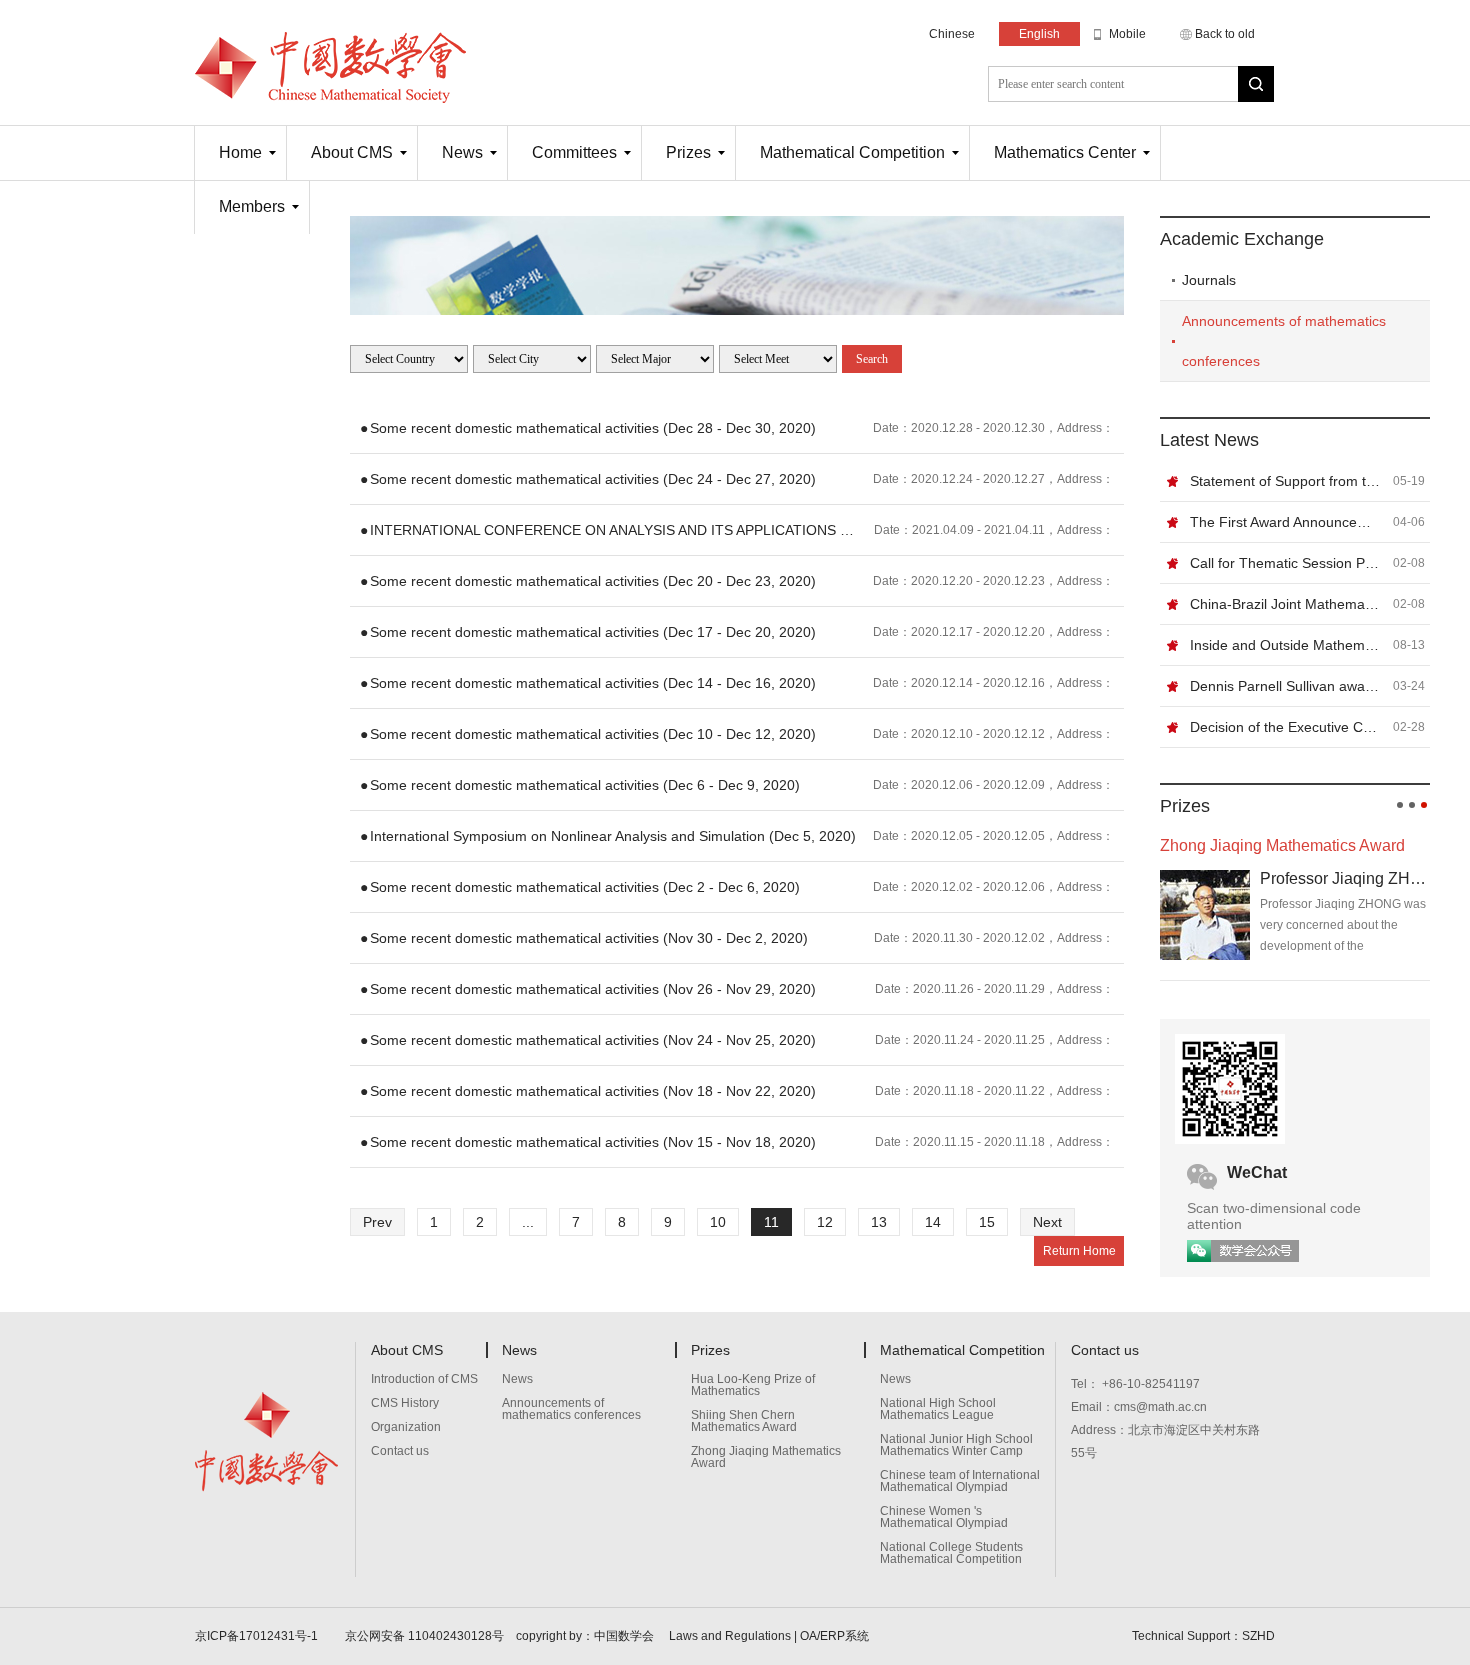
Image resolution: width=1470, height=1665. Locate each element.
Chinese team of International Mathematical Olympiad (960, 1481)
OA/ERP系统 (834, 1636)
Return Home (1079, 1251)
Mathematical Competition (852, 152)
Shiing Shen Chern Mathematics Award (744, 1421)
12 (825, 1222)
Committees (574, 152)
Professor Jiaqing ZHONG (1345, 878)
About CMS (352, 152)
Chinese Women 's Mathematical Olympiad (944, 1517)
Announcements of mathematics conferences (1284, 341)
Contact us (400, 1451)
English (1039, 34)
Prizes (688, 152)
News (462, 152)
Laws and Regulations (730, 1636)
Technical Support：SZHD (1203, 1636)
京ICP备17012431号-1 (258, 1636)
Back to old (1225, 34)
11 (771, 1222)
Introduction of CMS (424, 1379)
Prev (377, 1222)
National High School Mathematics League (938, 1409)
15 (987, 1222)
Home (240, 152)
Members (252, 206)
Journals (1209, 280)
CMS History (405, 1403)
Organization (406, 1427)
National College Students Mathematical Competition (951, 1553)
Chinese (952, 34)
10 (718, 1222)
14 (933, 1222)
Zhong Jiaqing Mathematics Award (766, 1457)
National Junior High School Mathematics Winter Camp (956, 1445)
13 (879, 1222)
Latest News (1209, 440)
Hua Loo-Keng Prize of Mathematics (753, 1385)
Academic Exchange (1242, 239)
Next (1047, 1222)
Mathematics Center (1065, 152)
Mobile (1127, 34)
